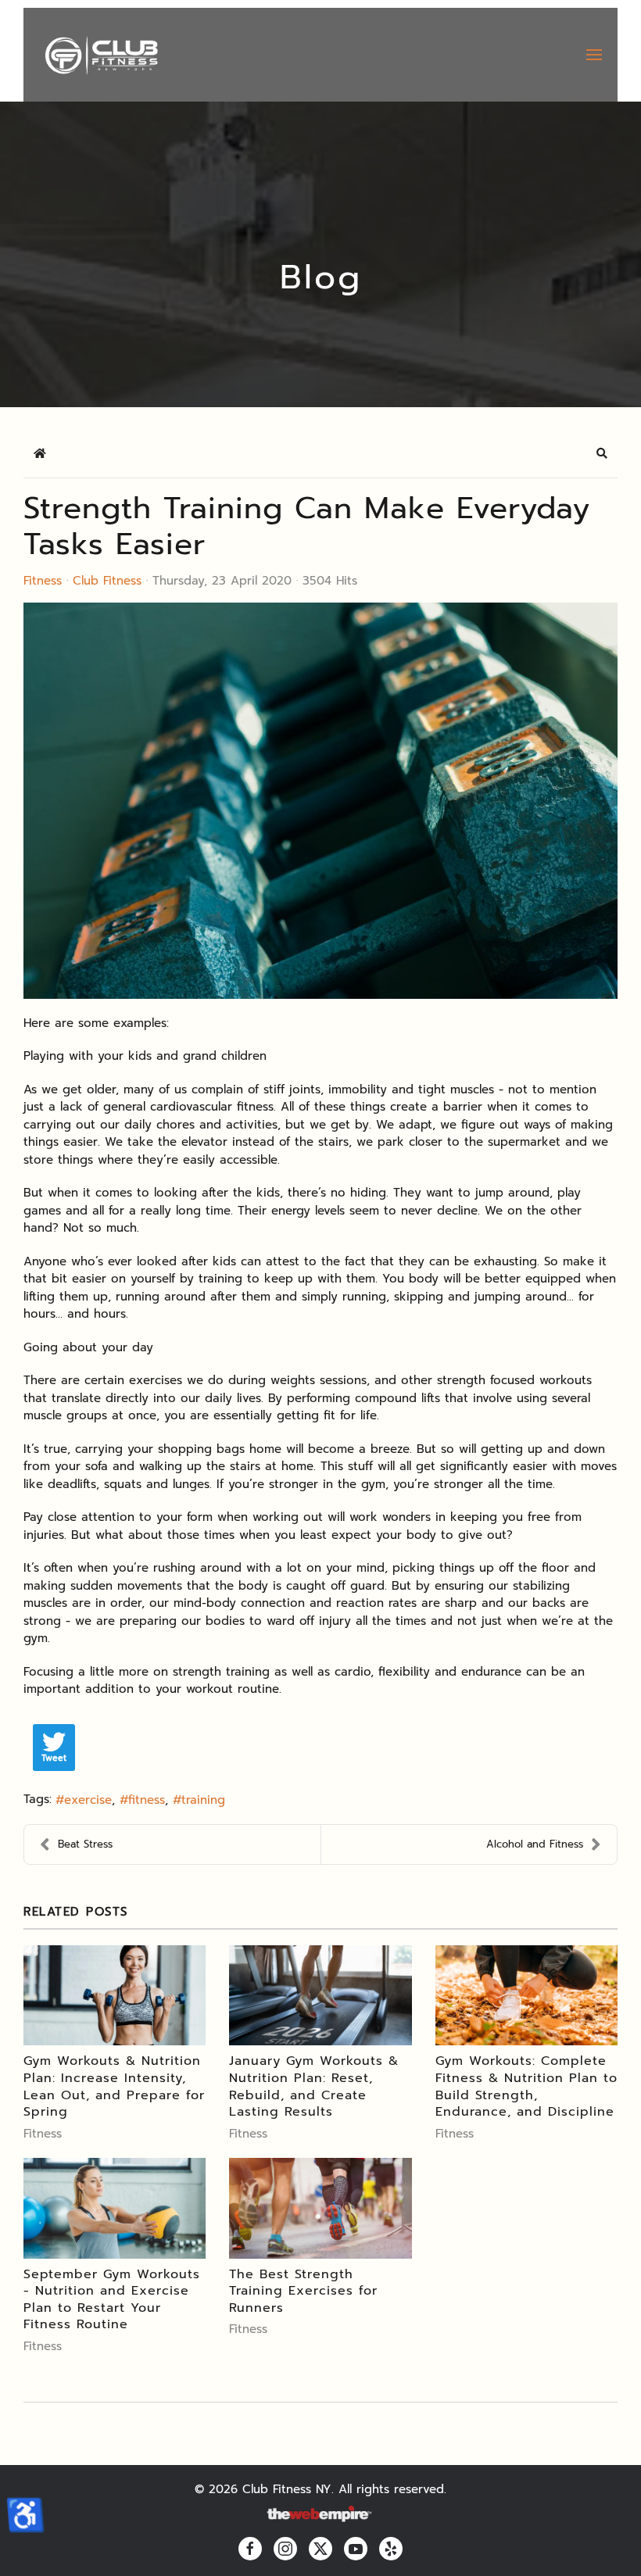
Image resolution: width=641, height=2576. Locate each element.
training (203, 1800)
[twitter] (320, 2549)
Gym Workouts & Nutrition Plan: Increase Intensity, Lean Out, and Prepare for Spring (114, 2086)
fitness (147, 1800)
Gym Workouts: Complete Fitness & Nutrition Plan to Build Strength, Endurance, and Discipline (526, 2086)
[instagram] (285, 2549)
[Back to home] (100, 55)
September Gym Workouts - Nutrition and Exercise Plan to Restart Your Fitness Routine (112, 2300)
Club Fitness (107, 581)
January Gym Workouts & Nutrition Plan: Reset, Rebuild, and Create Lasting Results (314, 2086)
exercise (88, 1800)
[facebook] (250, 2549)
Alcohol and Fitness (535, 1844)
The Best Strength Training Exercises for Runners (303, 2291)
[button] (594, 55)
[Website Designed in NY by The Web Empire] (320, 2515)
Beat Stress (85, 1844)
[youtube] (356, 2549)
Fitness (43, 581)
